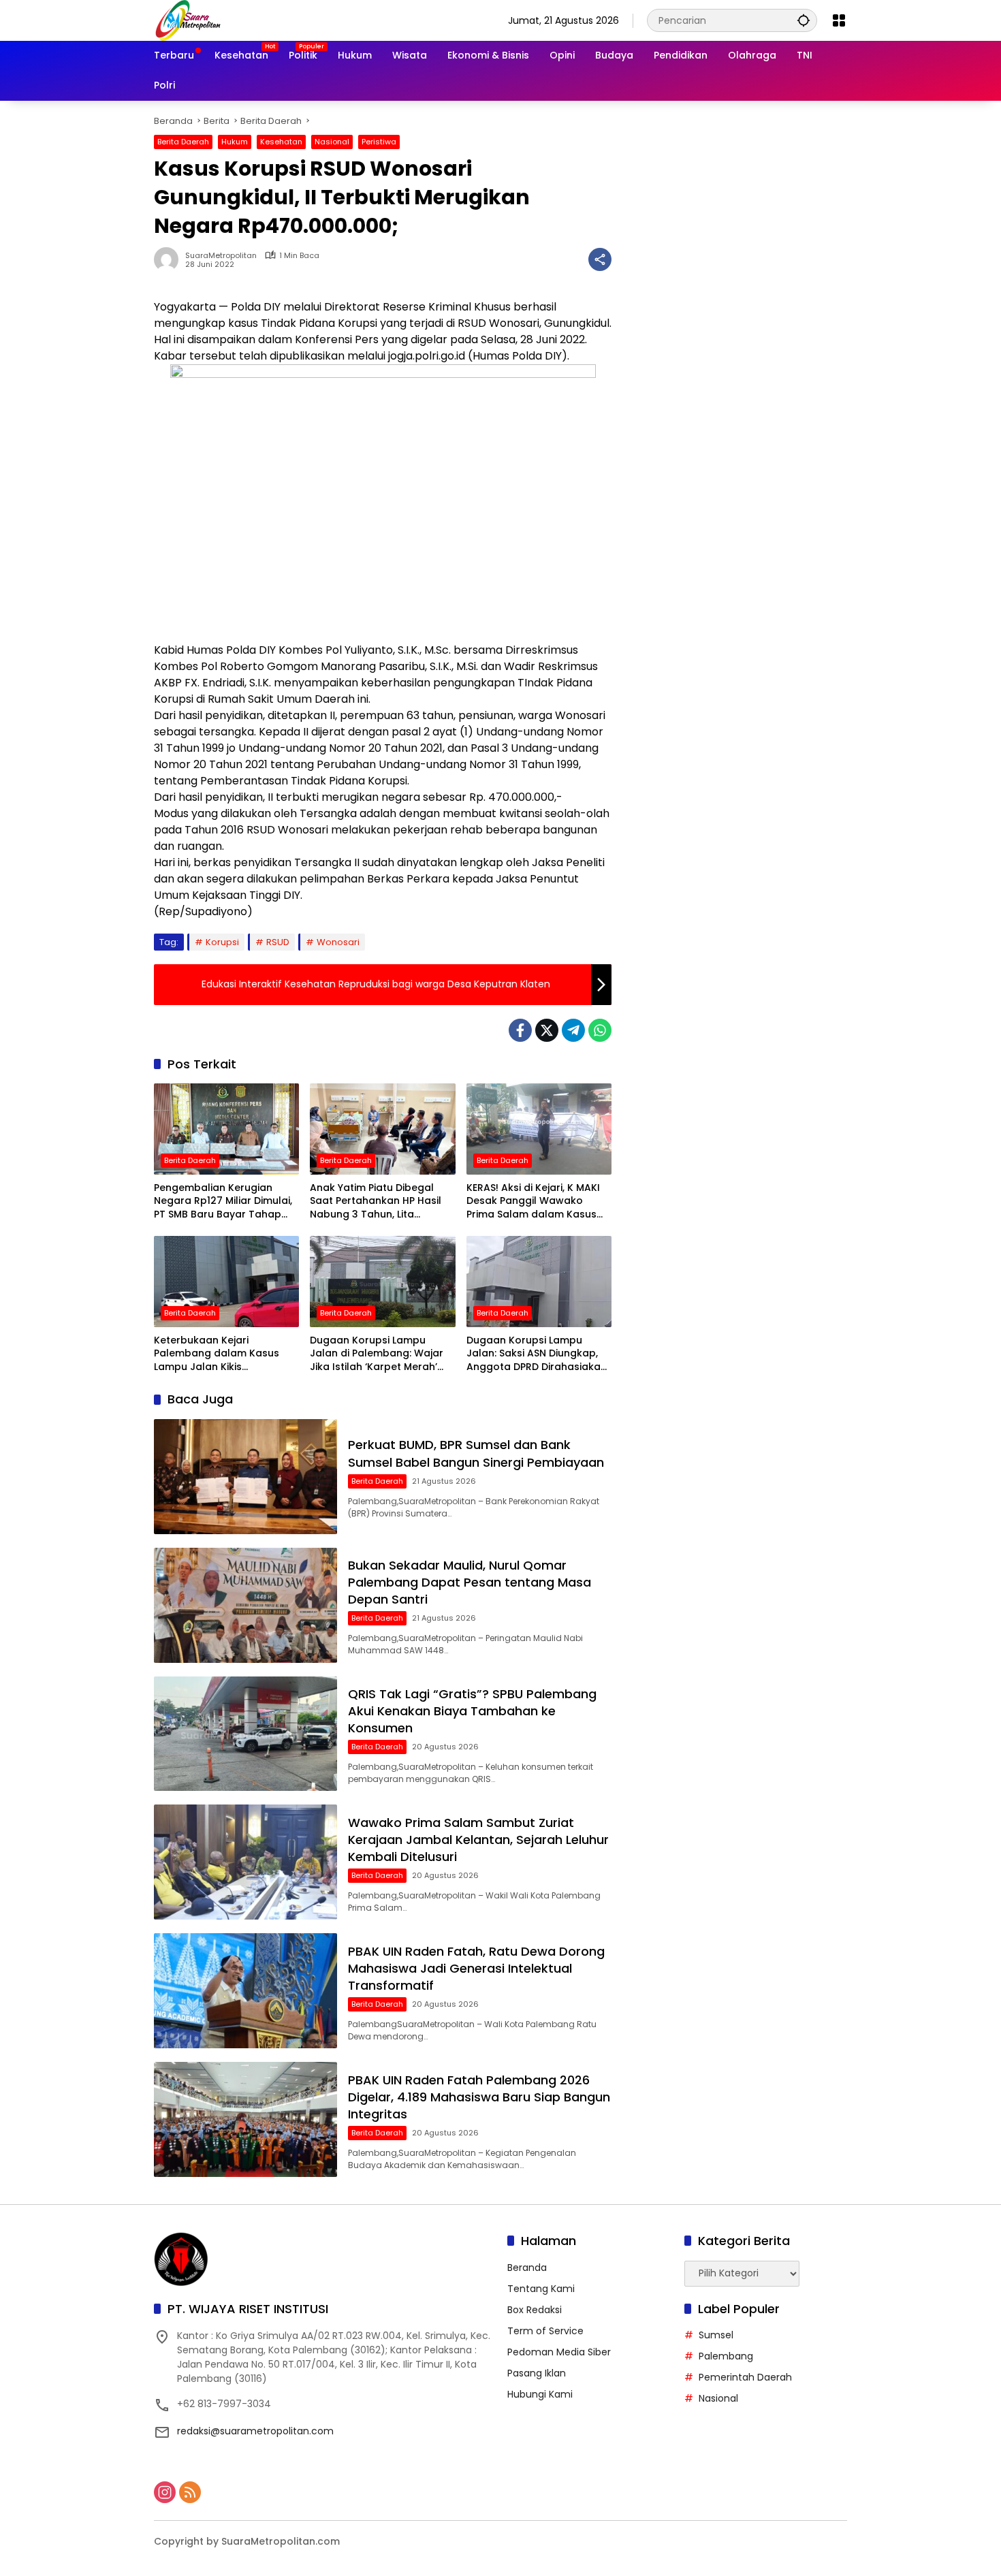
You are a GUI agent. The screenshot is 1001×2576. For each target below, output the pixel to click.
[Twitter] (547, 1030)
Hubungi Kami (540, 2394)
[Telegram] (573, 1030)
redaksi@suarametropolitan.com (255, 2431)
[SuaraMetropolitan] (188, 20)
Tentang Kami (541, 2289)
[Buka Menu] (839, 20)
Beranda (527, 2268)
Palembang (726, 2356)
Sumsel (716, 2335)
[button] (804, 20)
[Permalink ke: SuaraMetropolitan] (170, 259)
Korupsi (222, 942)
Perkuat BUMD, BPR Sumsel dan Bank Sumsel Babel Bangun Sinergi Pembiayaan (476, 1453)
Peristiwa (379, 142)
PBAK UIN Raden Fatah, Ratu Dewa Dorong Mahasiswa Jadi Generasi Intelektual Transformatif (476, 1968)
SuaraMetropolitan (221, 256)
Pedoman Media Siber (559, 2352)
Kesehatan (281, 142)
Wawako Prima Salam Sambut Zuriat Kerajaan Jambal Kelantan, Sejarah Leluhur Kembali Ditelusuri (478, 1840)
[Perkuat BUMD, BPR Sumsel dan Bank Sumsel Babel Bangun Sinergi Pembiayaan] (245, 1477)
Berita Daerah (183, 142)
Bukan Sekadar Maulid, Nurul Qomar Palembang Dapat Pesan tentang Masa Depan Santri (470, 1582)
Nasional (332, 142)
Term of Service (545, 2331)
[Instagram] (165, 2492)
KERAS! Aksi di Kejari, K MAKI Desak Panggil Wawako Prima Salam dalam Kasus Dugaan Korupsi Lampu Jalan (533, 1202)
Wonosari (338, 942)
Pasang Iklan (537, 2373)
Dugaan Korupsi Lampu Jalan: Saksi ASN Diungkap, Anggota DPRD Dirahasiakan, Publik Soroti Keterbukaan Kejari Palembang (538, 1354)
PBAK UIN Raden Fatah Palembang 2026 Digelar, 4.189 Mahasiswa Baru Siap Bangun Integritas (479, 2097)
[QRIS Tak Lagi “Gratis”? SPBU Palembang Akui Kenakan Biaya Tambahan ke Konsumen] (245, 1734)
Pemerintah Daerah (745, 2377)
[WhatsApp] (600, 1030)
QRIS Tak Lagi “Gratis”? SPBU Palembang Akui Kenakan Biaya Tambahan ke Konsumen (472, 1711)
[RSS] (190, 2492)
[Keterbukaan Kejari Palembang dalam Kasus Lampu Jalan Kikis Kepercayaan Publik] (226, 1282)
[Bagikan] (600, 259)
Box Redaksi (535, 2310)
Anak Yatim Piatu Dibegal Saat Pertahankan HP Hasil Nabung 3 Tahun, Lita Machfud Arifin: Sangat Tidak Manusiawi (381, 1202)
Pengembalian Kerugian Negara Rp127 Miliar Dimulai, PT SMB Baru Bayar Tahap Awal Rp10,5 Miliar (223, 1202)
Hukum (235, 142)
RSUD (278, 942)
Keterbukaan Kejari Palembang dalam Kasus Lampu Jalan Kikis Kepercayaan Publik (217, 1354)
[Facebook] (520, 1030)
